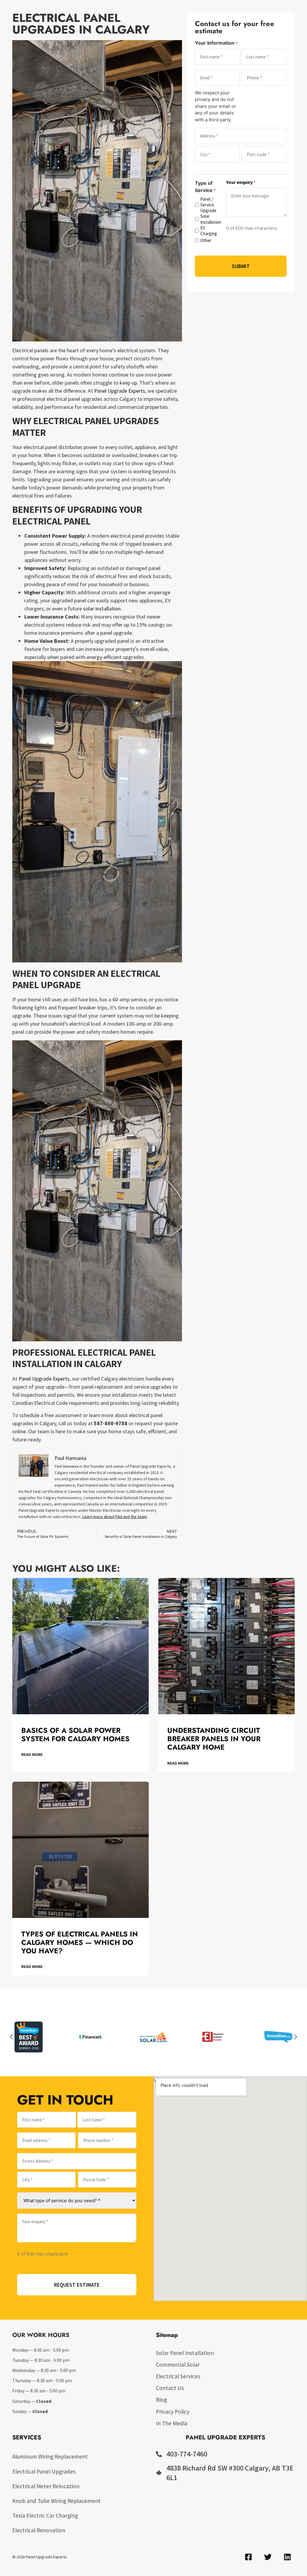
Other (206, 240)
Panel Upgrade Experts (120, 391)
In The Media (172, 2423)
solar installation (102, 609)
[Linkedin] (287, 2557)
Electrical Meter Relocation (46, 2486)
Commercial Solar (178, 2365)
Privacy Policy (173, 2412)
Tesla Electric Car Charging (45, 2515)
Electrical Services (178, 2376)
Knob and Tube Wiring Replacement (57, 2501)
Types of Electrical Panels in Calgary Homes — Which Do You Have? (80, 1943)
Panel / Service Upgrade (208, 205)
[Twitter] (268, 2557)
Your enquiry (241, 182)
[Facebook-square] (248, 2557)
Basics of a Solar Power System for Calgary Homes (75, 1735)
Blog (161, 2400)
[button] (11, 2037)
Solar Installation (210, 219)
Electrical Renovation (39, 2530)
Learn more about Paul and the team (114, 1517)
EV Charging (209, 231)
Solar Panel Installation (185, 2353)
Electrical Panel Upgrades (44, 2471)
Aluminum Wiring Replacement (50, 2456)
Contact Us (170, 2388)
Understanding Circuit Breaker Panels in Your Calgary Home (214, 1739)
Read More (32, 1755)
